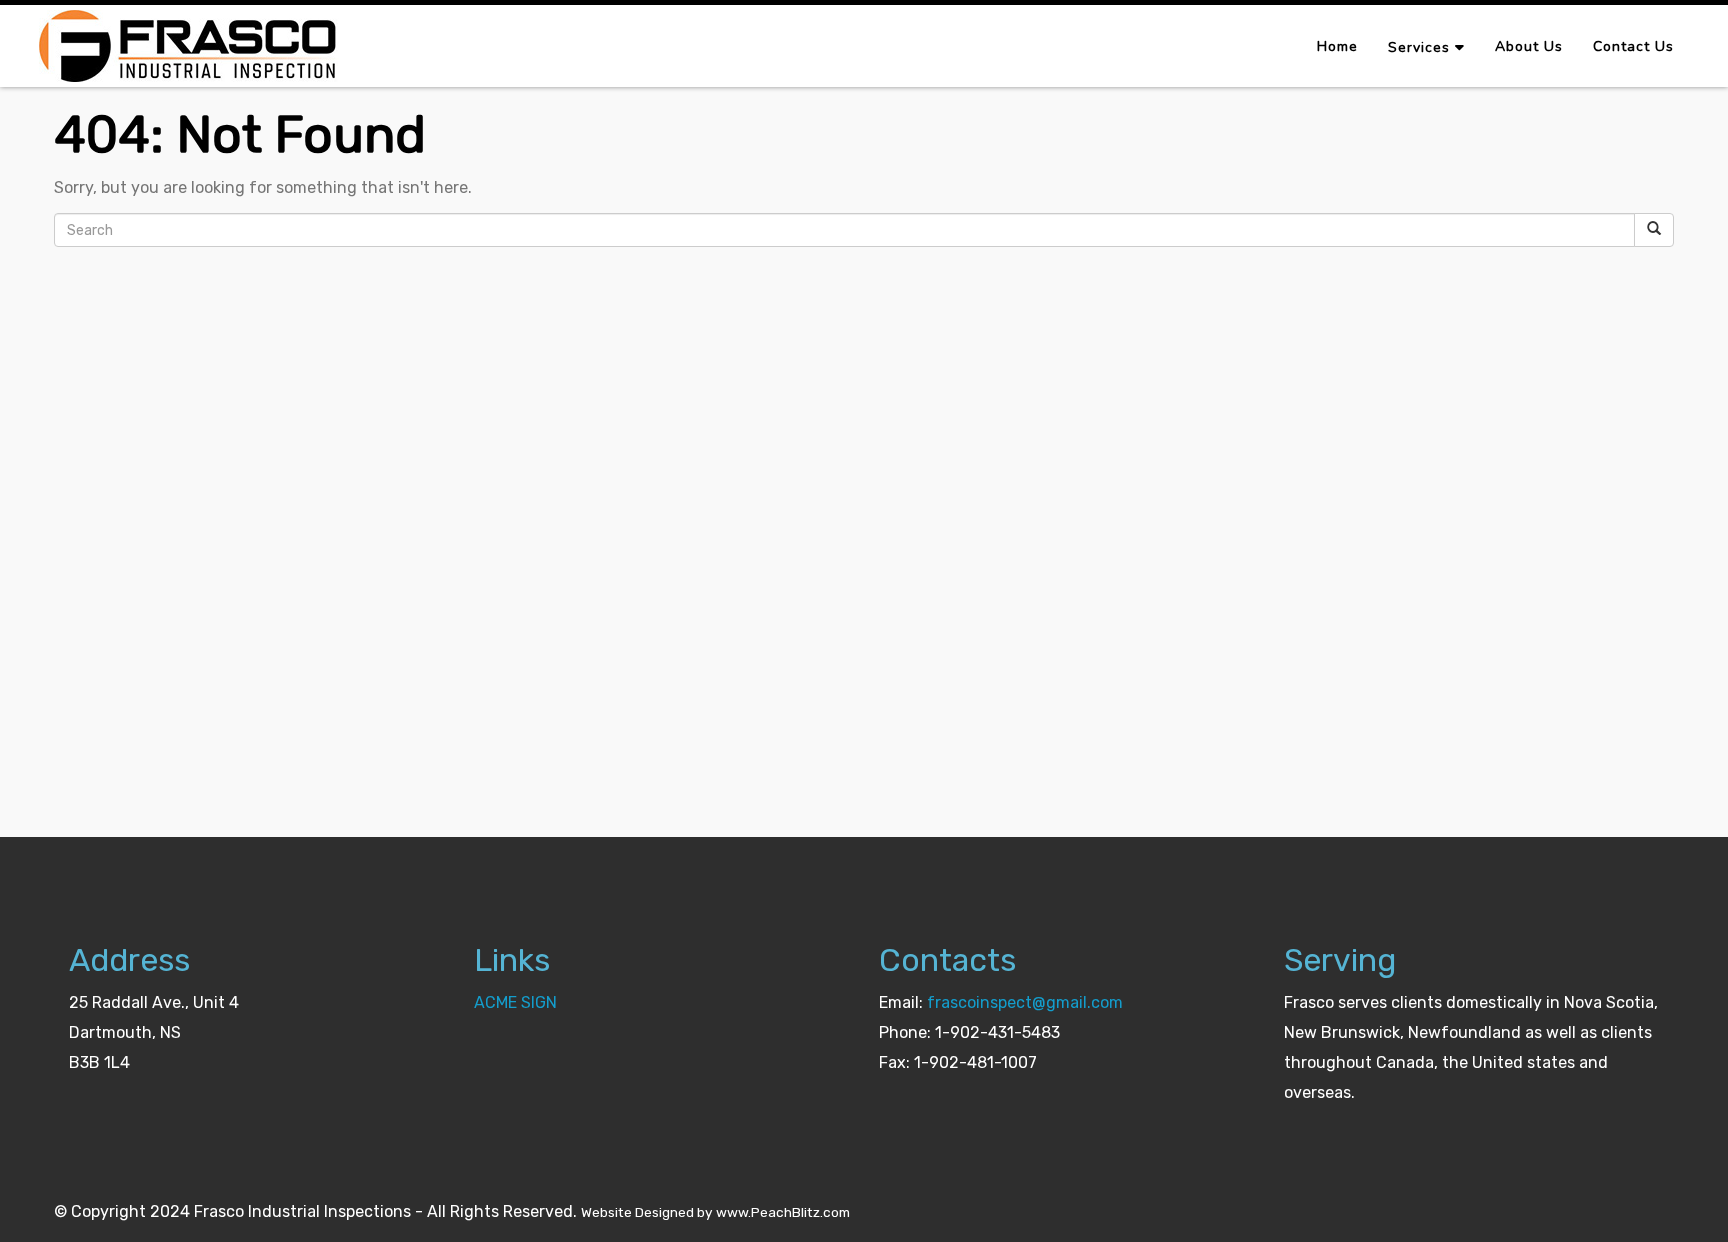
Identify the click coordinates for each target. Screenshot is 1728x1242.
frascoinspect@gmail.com (1025, 1002)
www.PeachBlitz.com (783, 1212)
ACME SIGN (515, 1002)
